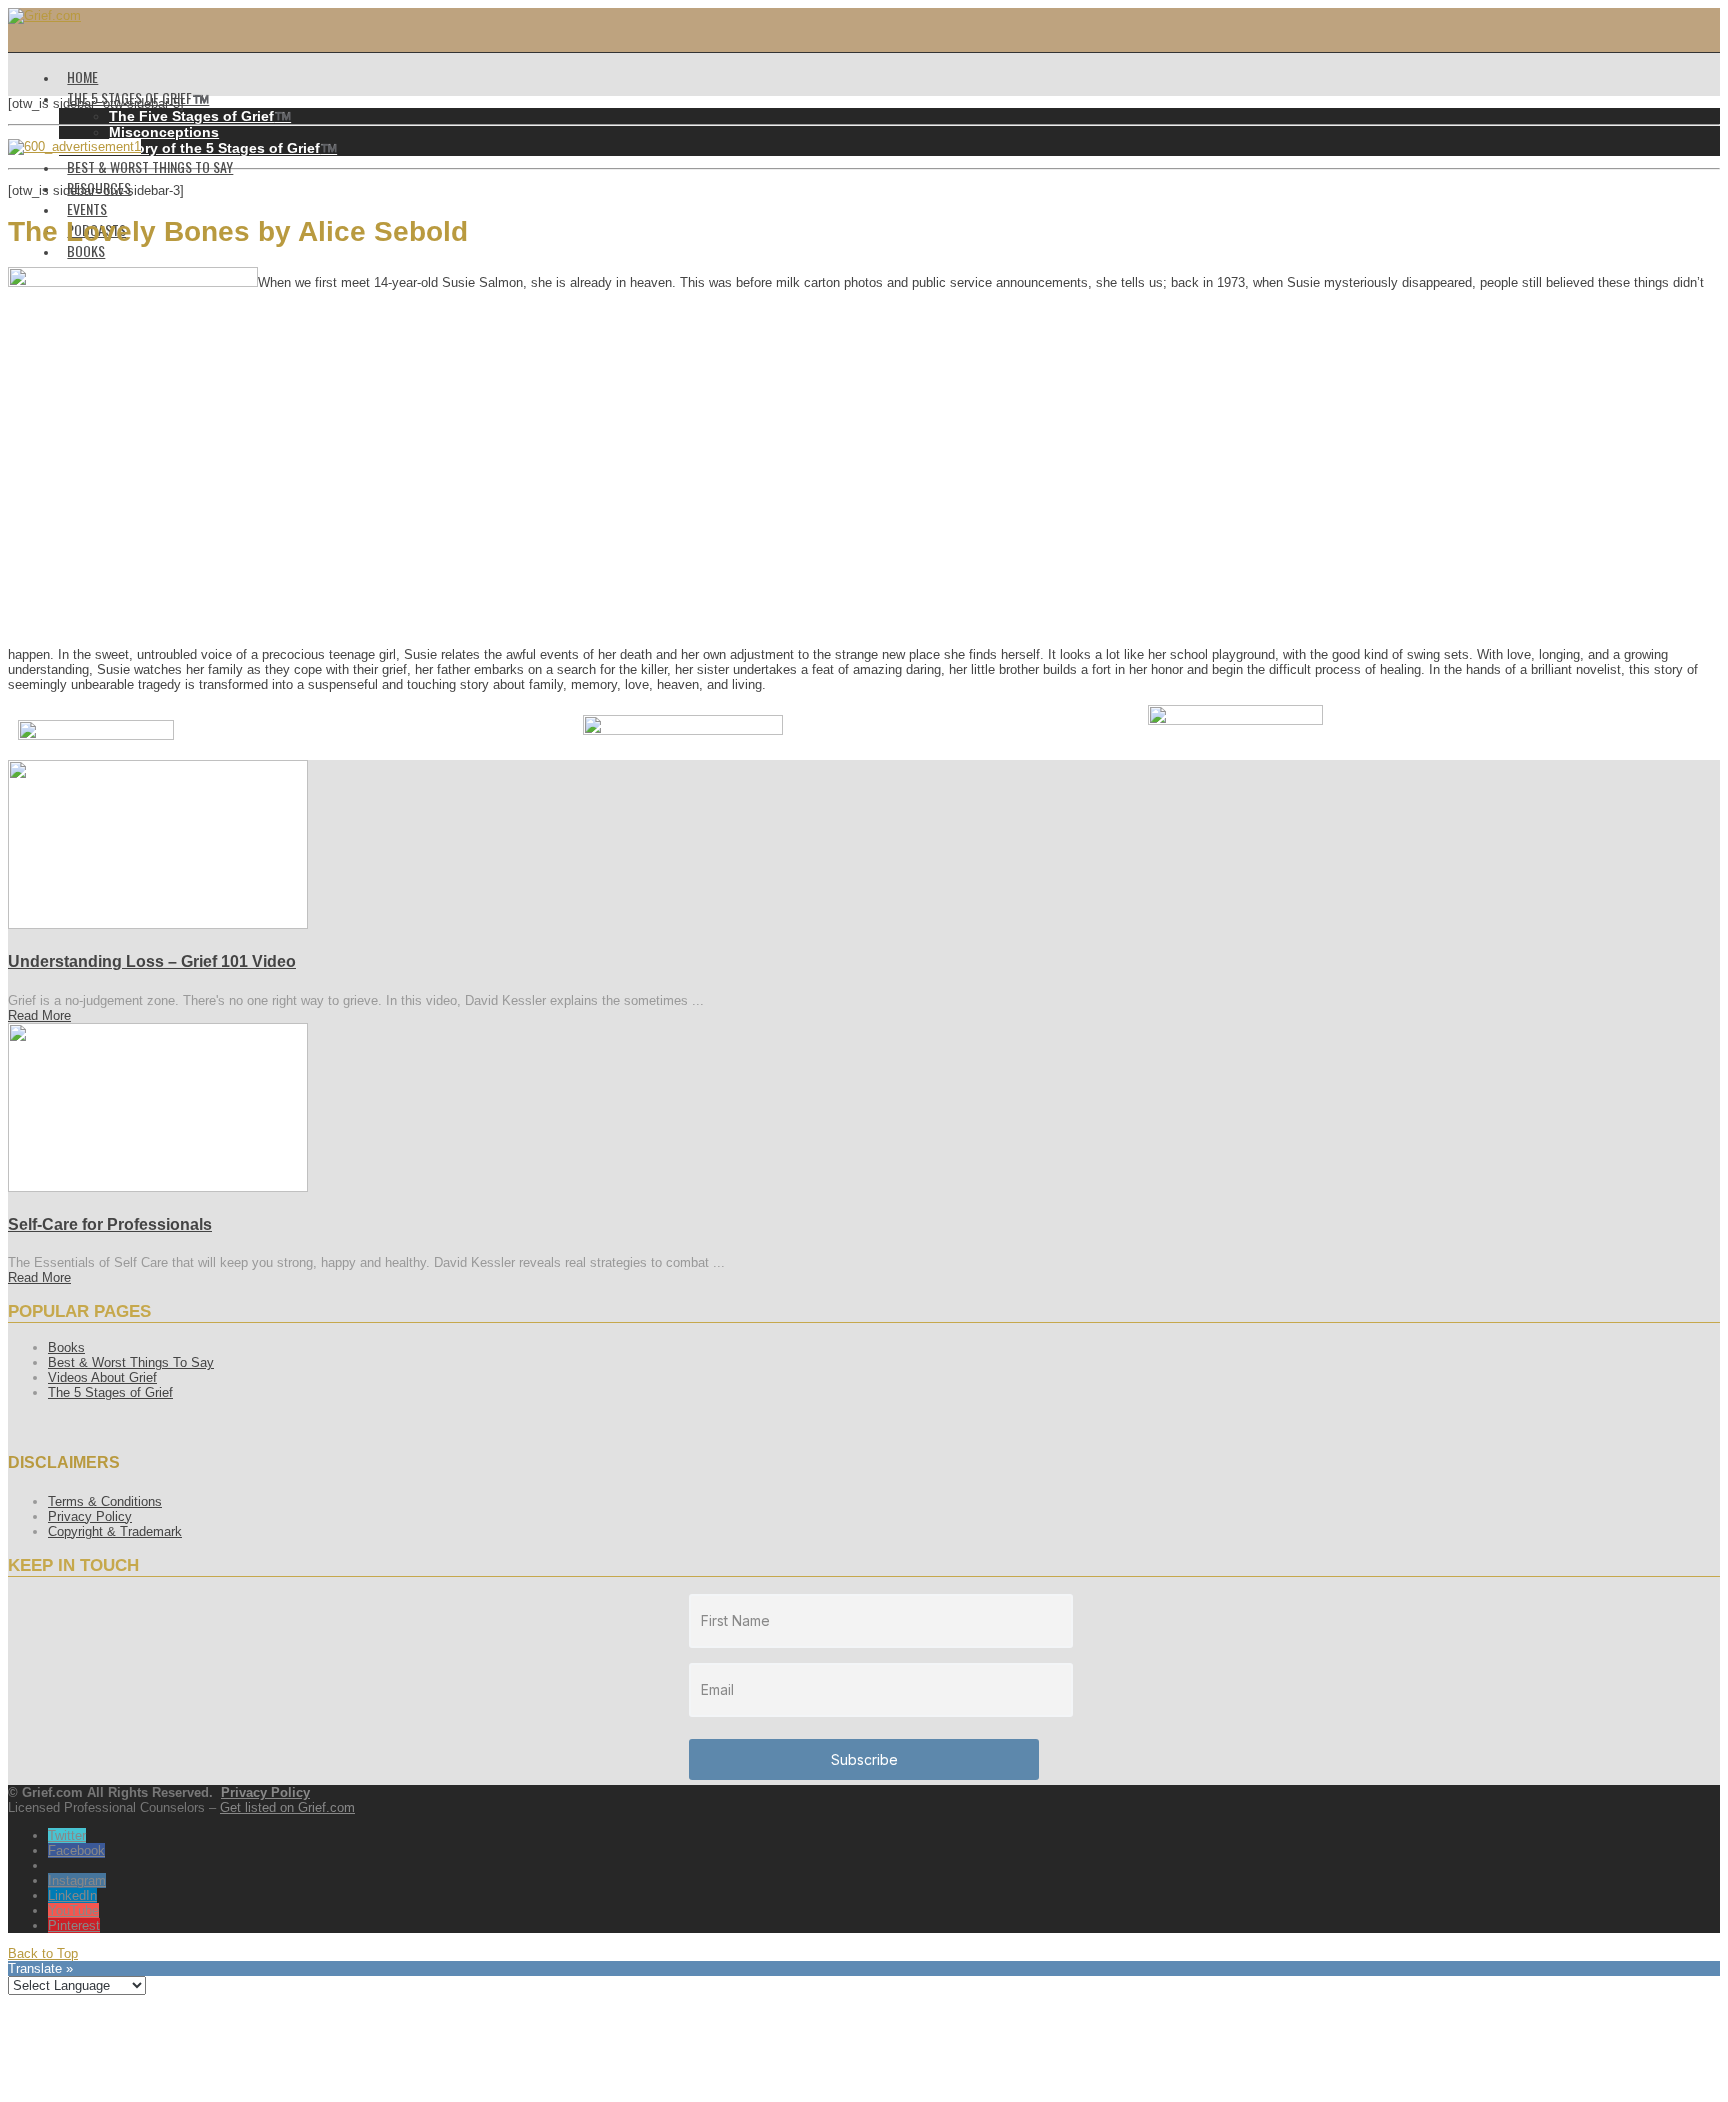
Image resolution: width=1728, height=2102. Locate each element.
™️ (200, 116)
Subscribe (864, 1759)
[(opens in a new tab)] (158, 924)
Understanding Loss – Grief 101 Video (152, 961)
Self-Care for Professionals (110, 1224)
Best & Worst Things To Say (131, 1362)
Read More (39, 1015)
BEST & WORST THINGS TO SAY (150, 166)
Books (66, 1347)
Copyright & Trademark (115, 1531)
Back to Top (43, 1953)
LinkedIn (72, 1895)
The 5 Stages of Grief (110, 1392)
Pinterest (74, 1925)
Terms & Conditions (105, 1501)
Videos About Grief (102, 1377)
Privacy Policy (90, 1516)
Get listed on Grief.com (287, 1807)
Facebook (76, 1850)
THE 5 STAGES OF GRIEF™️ (138, 97)
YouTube (73, 1910)
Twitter (67, 1835)
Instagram (77, 1880)
